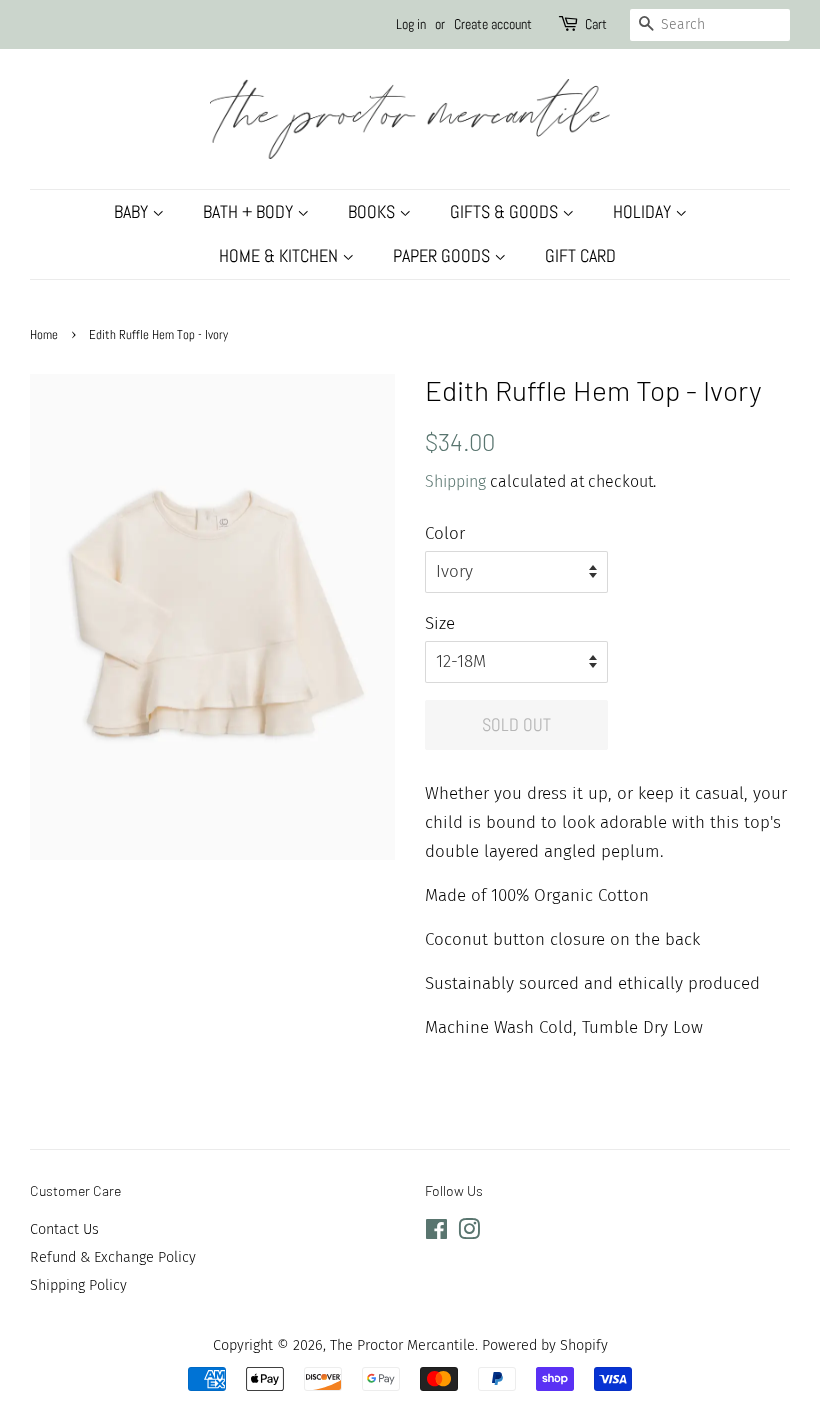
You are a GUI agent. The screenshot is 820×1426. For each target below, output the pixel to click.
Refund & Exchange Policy (113, 1257)
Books (373, 211)
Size (440, 623)
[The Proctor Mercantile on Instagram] (469, 1233)
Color (445, 533)
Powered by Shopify (545, 1345)
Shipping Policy (78, 1285)
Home (44, 335)
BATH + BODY (250, 211)
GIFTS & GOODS (506, 211)
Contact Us (64, 1229)
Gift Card (580, 255)
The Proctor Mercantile (402, 1345)
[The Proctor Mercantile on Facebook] (436, 1233)
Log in (411, 24)
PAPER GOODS (443, 255)
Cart (596, 24)
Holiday (644, 211)
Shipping (455, 481)
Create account (493, 24)
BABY (133, 211)
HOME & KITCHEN (280, 255)
